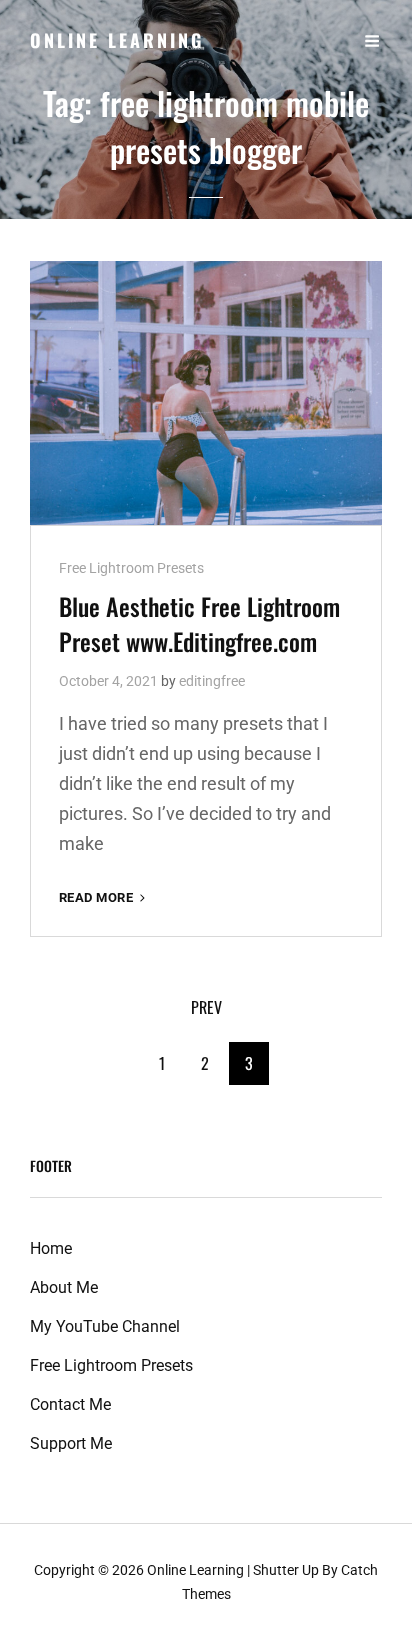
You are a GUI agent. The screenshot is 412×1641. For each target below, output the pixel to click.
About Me (64, 1287)
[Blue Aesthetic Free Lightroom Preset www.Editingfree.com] (206, 393)
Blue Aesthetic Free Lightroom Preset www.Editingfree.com (199, 623)
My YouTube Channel (105, 1326)
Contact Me (70, 1404)
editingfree (212, 681)
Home (51, 1248)
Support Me (71, 1443)
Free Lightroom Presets (131, 568)
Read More (104, 898)
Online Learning (117, 40)
